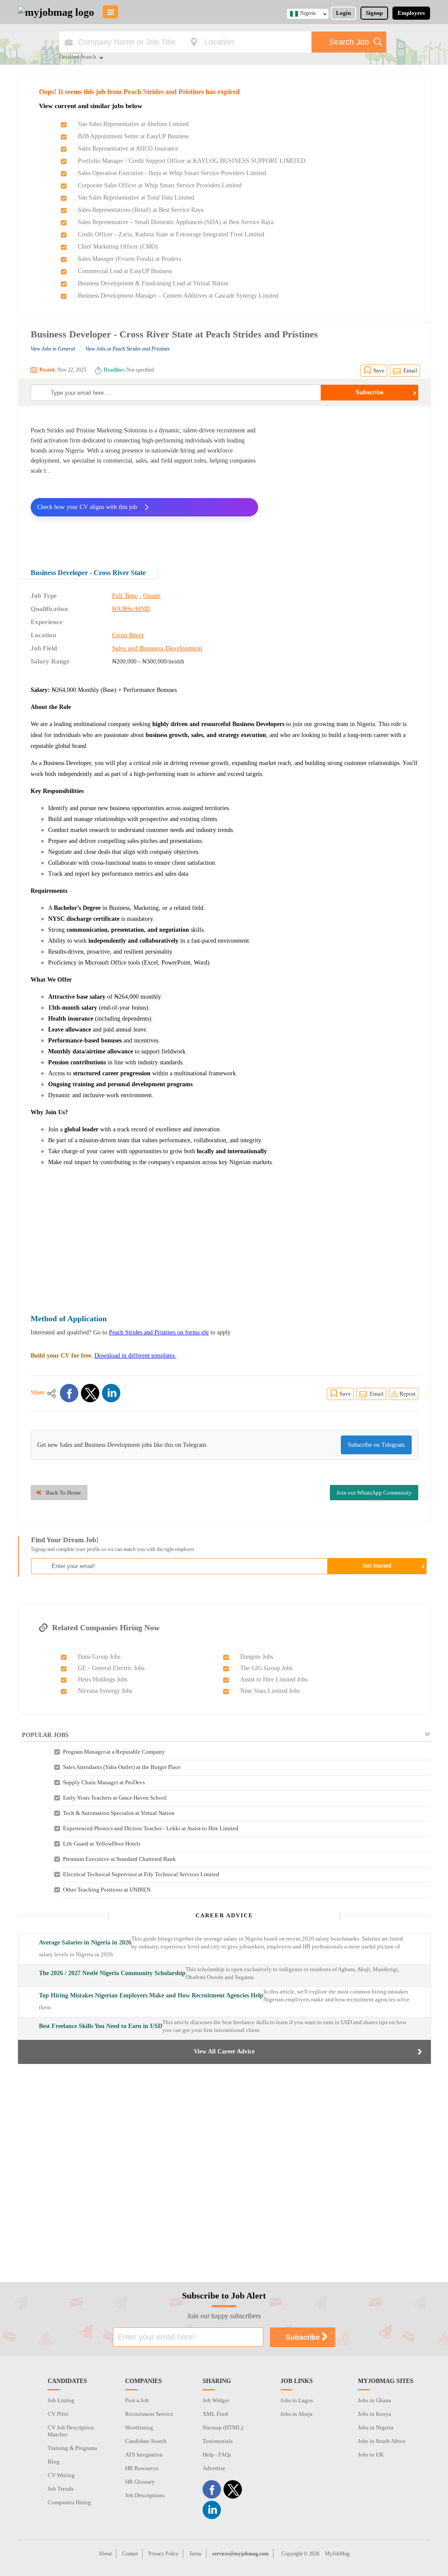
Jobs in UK (371, 2455)
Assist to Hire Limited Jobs (274, 1679)
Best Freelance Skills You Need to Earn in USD (101, 2026)
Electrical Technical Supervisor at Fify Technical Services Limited (141, 1874)
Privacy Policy (163, 2554)
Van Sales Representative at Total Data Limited (136, 198)
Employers (411, 13)
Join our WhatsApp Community (374, 1493)
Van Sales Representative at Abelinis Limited (133, 124)
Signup (374, 13)
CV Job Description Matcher (71, 2431)
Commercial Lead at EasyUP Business (125, 271)
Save (379, 370)
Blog (54, 2462)
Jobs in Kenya (374, 2414)
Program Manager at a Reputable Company (114, 1752)
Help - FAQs (217, 2455)
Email (410, 370)
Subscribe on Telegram (376, 1445)
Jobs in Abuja (296, 2414)
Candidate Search (146, 2441)
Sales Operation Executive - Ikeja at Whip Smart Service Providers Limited (172, 173)
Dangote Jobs (257, 1657)
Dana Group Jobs (99, 1657)
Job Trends (61, 2489)
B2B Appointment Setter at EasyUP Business (133, 136)
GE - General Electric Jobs (111, 1668)
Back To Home (63, 1493)
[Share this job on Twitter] (90, 1393)
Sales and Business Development (157, 648)
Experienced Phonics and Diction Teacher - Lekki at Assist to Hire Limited (151, 1828)
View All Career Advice (224, 2051)
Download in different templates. (135, 1356)
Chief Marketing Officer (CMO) (118, 247)
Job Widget (216, 2400)
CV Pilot (58, 2414)
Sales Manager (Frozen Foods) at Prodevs (129, 259)
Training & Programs (72, 2448)
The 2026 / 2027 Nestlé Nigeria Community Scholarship (112, 1973)
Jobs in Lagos (297, 2400)
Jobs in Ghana (374, 2400)
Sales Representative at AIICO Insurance (128, 149)
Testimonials (218, 2441)
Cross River (128, 635)
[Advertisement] (345, 481)
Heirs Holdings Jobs (103, 1679)
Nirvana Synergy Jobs (105, 1691)
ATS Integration (144, 2455)
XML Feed (215, 2414)
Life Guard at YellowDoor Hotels (102, 1844)
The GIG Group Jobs (266, 1668)
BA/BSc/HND (131, 609)
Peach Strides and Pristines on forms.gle (159, 1332)
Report (408, 1394)
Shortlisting (139, 2427)
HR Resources (142, 2468)
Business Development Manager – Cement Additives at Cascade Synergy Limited (178, 296)
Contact (130, 2554)
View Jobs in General (53, 349)
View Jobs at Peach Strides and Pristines (128, 349)
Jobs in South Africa (381, 2441)
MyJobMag (337, 2554)
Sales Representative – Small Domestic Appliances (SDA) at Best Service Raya (176, 222)
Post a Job (137, 2400)
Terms (195, 2554)
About (105, 2554)
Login (343, 13)
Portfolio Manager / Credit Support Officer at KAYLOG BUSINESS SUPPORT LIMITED (192, 161)
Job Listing (61, 2400)
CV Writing (61, 2475)
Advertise (214, 2468)
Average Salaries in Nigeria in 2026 (85, 1943)
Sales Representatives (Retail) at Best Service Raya (141, 210)
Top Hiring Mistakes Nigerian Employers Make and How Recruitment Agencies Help (151, 1995)
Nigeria (308, 13)
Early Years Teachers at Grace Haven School (115, 1798)
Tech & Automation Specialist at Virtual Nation (119, 1813)
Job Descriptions (145, 2495)
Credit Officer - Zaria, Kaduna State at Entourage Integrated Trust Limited (171, 234)
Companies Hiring (69, 2502)
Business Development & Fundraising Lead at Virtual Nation (153, 283)
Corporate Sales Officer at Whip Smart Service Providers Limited (160, 185)
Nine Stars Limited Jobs (270, 1691)
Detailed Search (78, 57)
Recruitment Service (149, 2414)
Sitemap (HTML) (223, 2427)
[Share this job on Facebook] (69, 1393)
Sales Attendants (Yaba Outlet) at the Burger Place (122, 1767)
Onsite (152, 596)
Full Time (125, 596)
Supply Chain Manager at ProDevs (104, 1782)
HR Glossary (140, 2482)
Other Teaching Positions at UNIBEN (107, 1890)
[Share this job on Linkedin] (111, 1393)
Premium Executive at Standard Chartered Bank (119, 1859)
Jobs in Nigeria (376, 2427)
